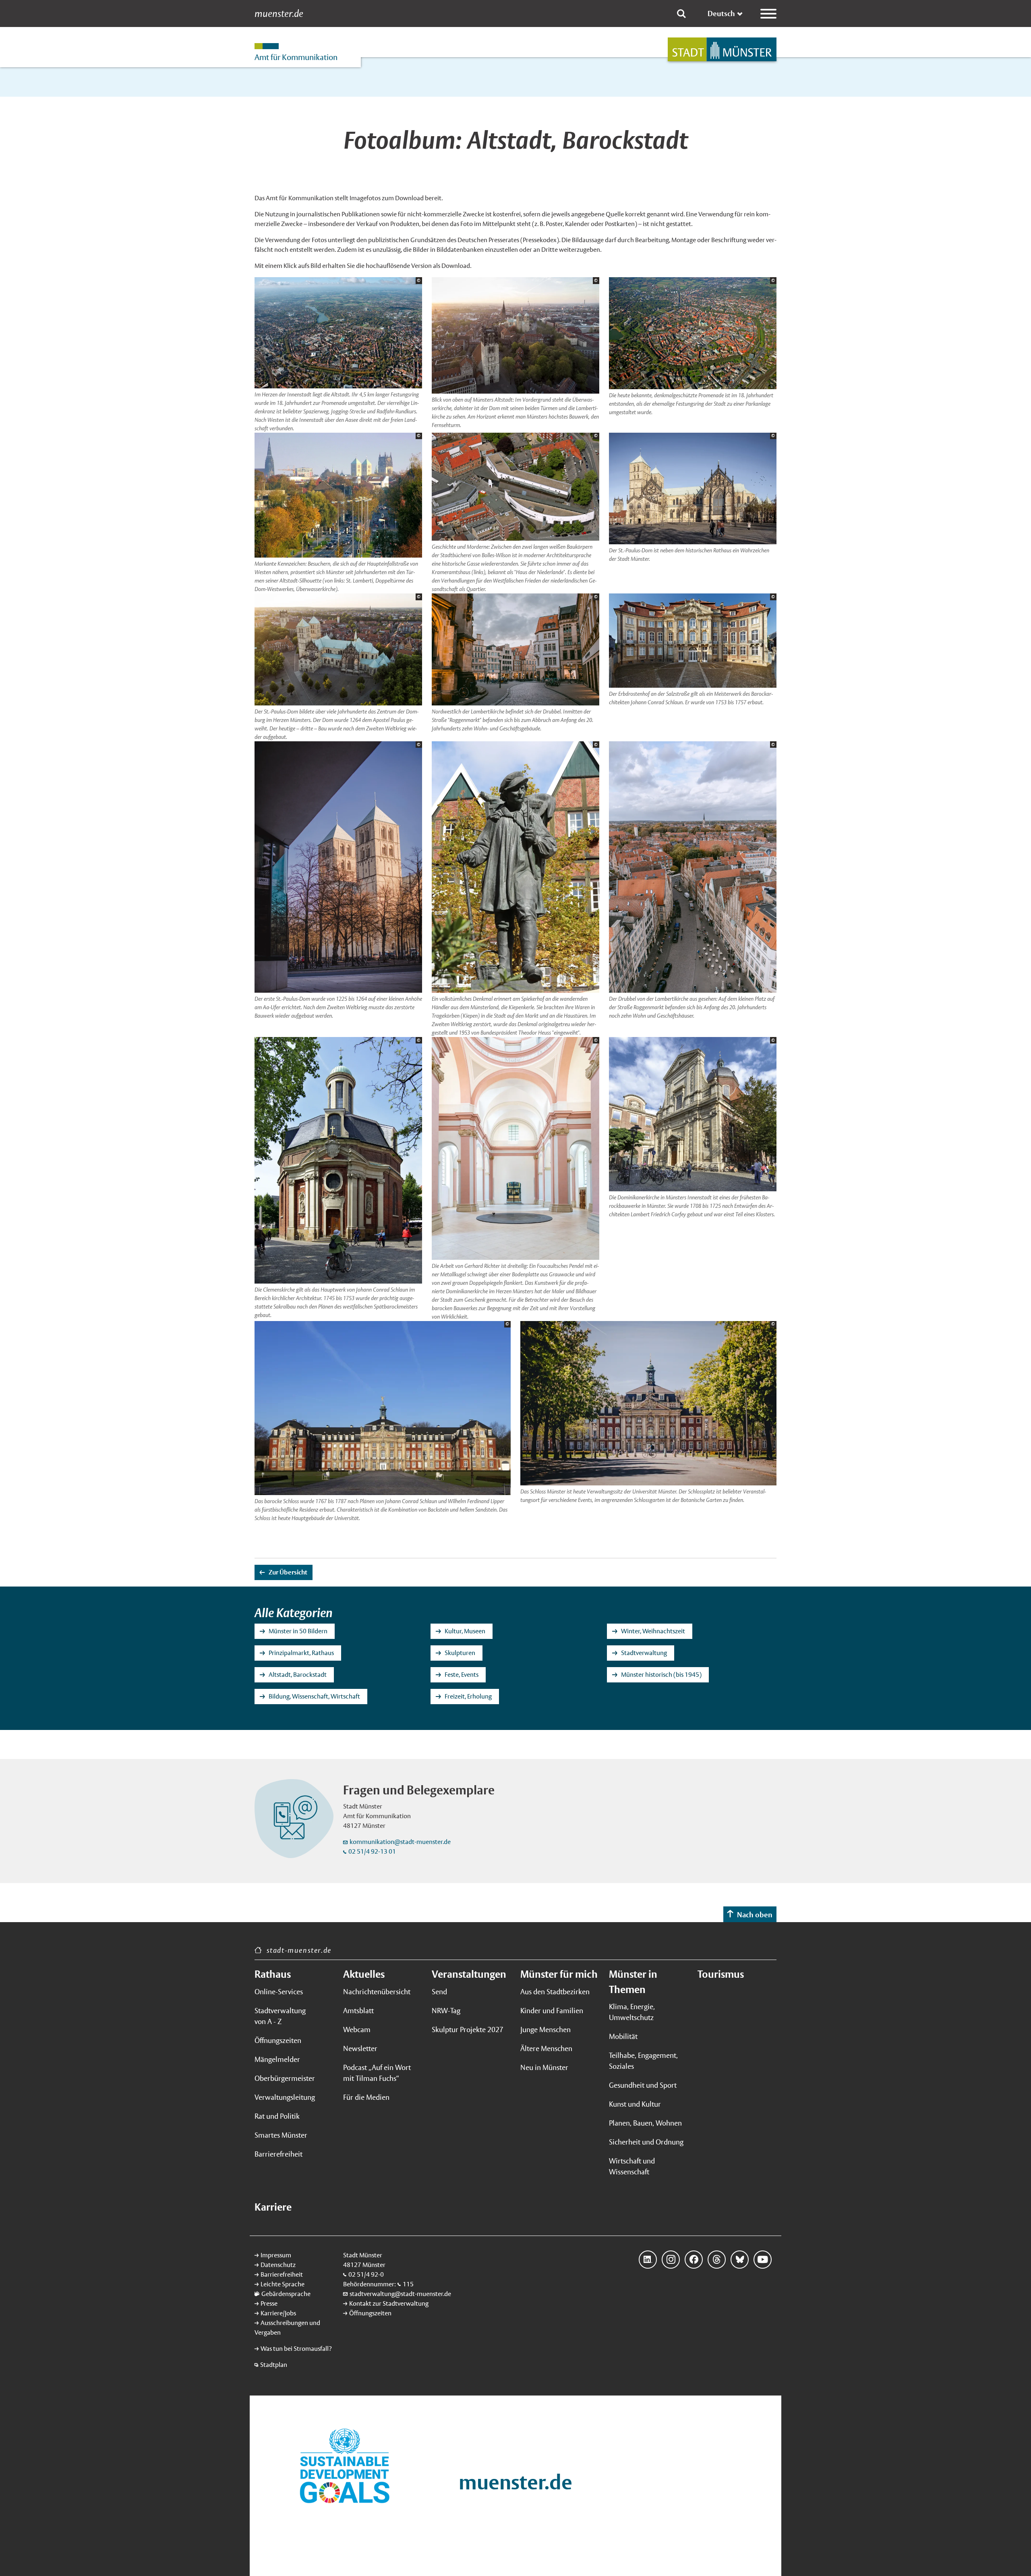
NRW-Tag (446, 2011)
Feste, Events (462, 1675)
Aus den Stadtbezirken (555, 1992)
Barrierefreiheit (278, 2154)
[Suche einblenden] (681, 14)
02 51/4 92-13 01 (372, 1851)
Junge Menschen (546, 2029)
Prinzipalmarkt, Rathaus (301, 1653)
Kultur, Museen (465, 1631)
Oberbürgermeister (285, 2078)
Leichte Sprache (283, 2284)
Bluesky (740, 2260)
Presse (269, 2303)
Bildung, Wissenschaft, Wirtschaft (314, 1696)
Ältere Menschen (546, 2048)
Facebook (694, 2260)
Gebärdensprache (286, 2294)
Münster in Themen (633, 1982)
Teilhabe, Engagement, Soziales (643, 2061)
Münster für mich (559, 1974)
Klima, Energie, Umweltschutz (632, 2012)
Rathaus (273, 1974)
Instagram (671, 2260)
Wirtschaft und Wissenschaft (632, 2166)
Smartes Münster (281, 2135)
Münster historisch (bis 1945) (661, 1675)
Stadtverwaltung (644, 1653)
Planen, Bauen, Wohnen (645, 2123)
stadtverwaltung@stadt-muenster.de (400, 2294)
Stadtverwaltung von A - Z (280, 2016)
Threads (717, 2260)
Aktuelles (364, 1974)
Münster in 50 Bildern (298, 1631)
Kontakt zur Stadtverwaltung (389, 2303)
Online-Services (279, 1992)
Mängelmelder (277, 2059)
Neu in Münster (544, 2067)
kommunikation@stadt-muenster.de (400, 1842)
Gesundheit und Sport (643, 2085)
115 (408, 2284)
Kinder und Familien (552, 2011)
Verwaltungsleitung (285, 2097)
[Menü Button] (768, 14)
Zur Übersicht (288, 1572)
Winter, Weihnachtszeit (653, 1631)
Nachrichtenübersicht (377, 1992)
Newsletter (360, 2048)
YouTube (763, 2260)
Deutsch (721, 13)
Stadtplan (274, 2365)
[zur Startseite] (722, 49)
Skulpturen (460, 1653)
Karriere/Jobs (278, 2313)
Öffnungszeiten (278, 2040)
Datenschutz (278, 2265)
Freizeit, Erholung (468, 1696)
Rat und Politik (277, 2116)
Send (439, 1992)
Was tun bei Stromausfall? (296, 2349)
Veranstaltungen (469, 1974)
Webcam (357, 2029)
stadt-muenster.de (299, 1950)
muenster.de (279, 14)
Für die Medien (366, 2097)
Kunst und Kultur (635, 2104)
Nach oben (755, 1915)
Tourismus (721, 1974)
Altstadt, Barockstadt (298, 1675)
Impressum (276, 2255)
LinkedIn (648, 2260)
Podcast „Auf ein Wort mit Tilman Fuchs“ (377, 2073)
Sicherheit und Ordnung (646, 2142)
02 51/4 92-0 (366, 2274)
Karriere (273, 2207)
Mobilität (623, 2036)
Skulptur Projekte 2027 (468, 2029)
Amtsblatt (358, 2011)
